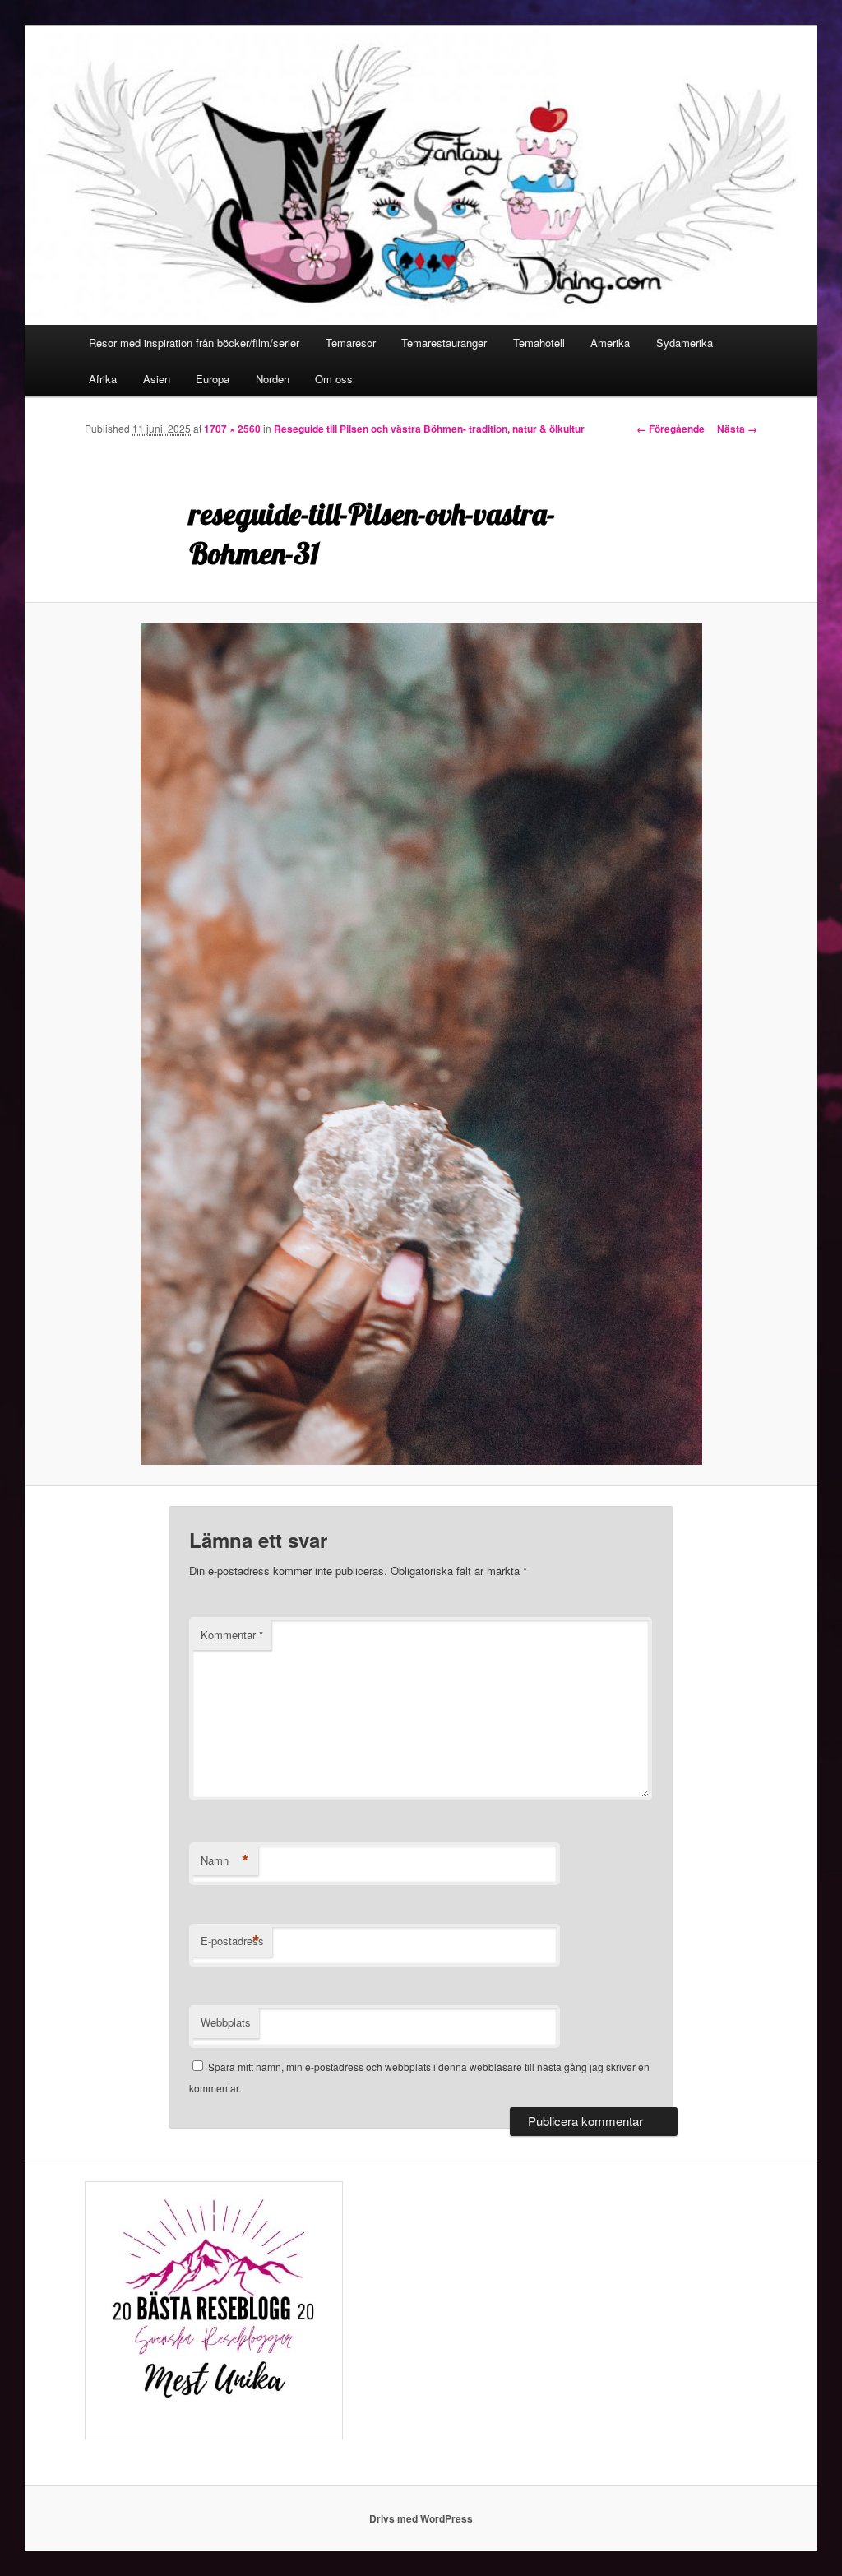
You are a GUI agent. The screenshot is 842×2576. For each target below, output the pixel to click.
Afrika (103, 379)
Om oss (334, 379)
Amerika (610, 343)
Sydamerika (685, 343)
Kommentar (232, 1635)
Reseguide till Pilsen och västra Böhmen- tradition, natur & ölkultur (429, 429)
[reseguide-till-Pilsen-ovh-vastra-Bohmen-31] (421, 1044)
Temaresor (351, 343)
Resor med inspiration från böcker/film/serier (194, 343)
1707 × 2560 (232, 429)
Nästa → (737, 429)
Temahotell (539, 343)
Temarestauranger (444, 343)
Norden (273, 379)
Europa (213, 379)
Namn (225, 1860)
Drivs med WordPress (421, 2518)
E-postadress (232, 1941)
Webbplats (226, 2022)
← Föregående (671, 429)
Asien (157, 379)
